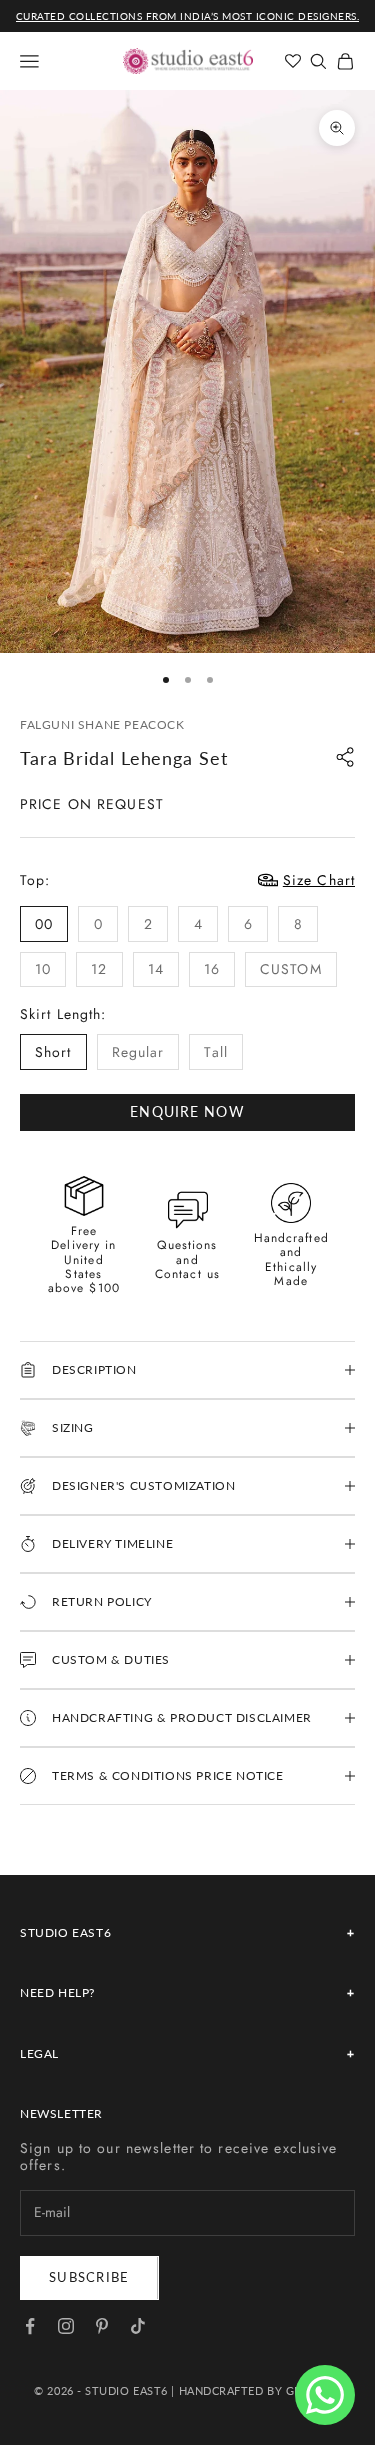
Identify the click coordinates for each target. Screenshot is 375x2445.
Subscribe (89, 2277)
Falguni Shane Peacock (102, 724)
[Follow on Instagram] (66, 2326)
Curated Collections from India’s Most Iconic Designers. (188, 16)
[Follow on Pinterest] (102, 2326)
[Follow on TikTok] (138, 2326)
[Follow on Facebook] (30, 2326)
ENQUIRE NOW (187, 1111)
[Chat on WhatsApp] (325, 2395)
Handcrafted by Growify (260, 2390)
